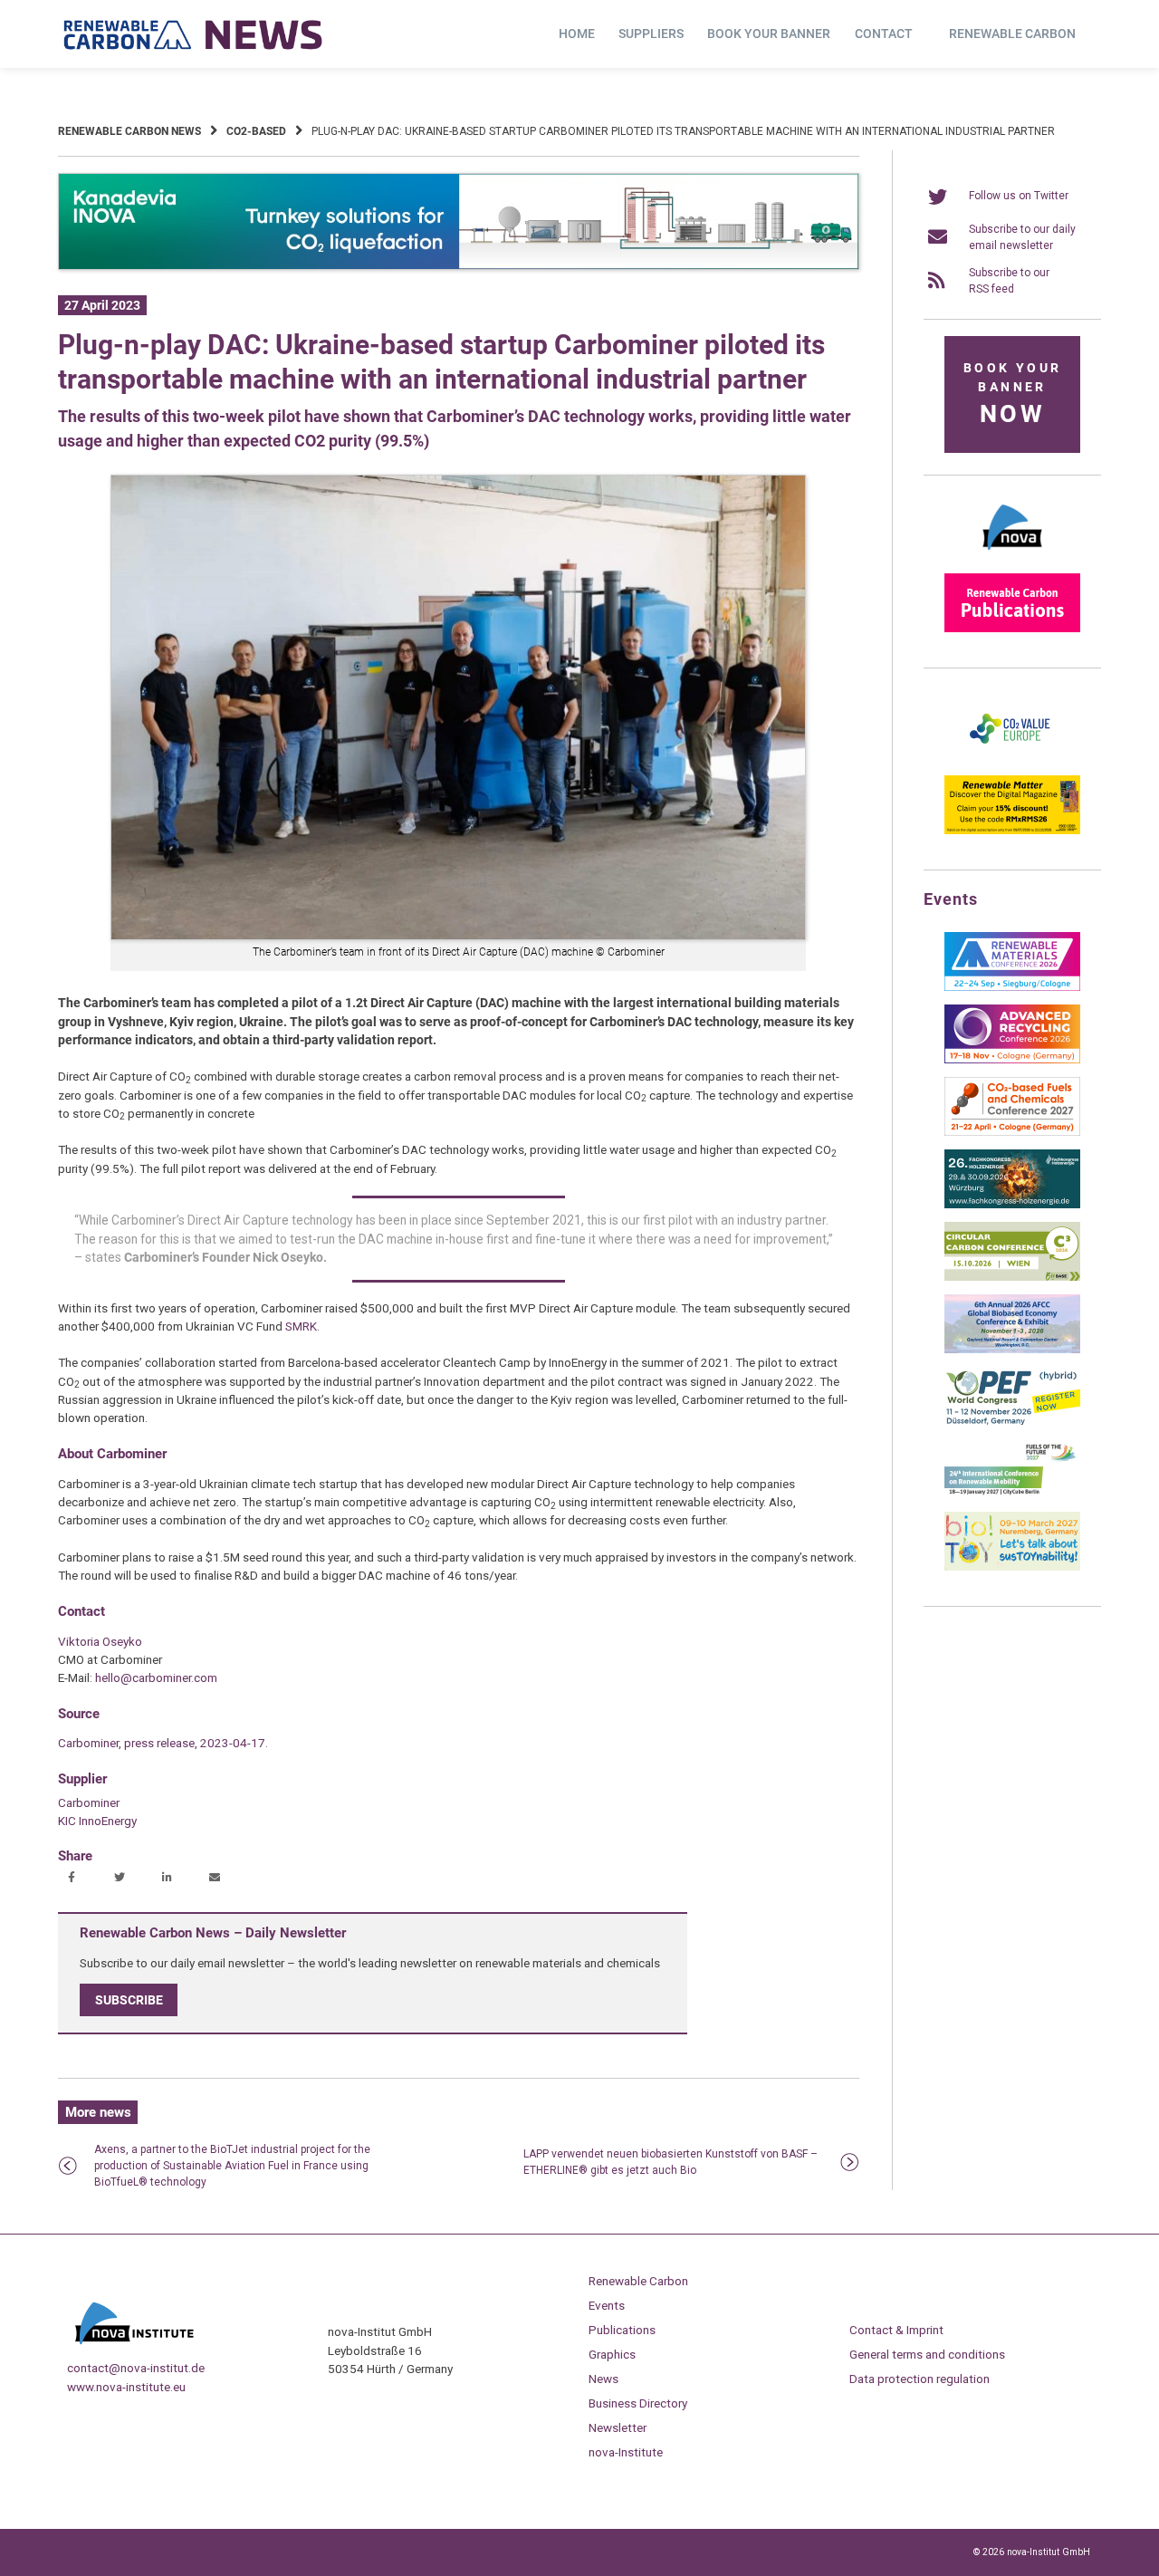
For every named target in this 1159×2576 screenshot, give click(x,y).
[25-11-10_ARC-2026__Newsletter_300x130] (1012, 1060)
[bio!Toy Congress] (1012, 1567)
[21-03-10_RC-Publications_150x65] (1012, 629)
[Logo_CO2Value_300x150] (1012, 758)
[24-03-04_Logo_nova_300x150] (1012, 556)
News (603, 2379)
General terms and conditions (927, 2354)
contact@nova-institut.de (136, 2368)
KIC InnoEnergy (97, 1821)
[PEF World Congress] (1012, 1422)
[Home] (194, 34)
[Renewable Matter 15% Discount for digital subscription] (1012, 831)
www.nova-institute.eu (126, 2387)
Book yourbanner (1012, 394)
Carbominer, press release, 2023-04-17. (163, 1743)
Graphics (612, 2354)
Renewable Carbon (1012, 34)
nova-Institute (626, 2452)
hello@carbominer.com (156, 1677)
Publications (622, 2330)
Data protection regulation (920, 2379)
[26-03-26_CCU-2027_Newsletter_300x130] (1012, 1132)
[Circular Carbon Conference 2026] (1012, 1277)
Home (577, 34)
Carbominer (89, 1802)
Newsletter (618, 2427)
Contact (884, 34)
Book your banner (769, 34)
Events (607, 2305)
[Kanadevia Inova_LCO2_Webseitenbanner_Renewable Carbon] (459, 266)
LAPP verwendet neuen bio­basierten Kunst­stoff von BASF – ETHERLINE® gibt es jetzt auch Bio (670, 2162)
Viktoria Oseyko (100, 1641)
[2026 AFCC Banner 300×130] (1012, 1350)
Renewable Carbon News (129, 131)
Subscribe (129, 2000)
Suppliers (651, 34)
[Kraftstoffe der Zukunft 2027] (1012, 1495)
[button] (74, 1879)
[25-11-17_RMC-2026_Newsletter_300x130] (1012, 987)
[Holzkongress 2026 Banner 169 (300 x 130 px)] (1012, 1205)
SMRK (301, 1326)
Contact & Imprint (896, 2330)
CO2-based (256, 131)
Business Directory (638, 2403)
